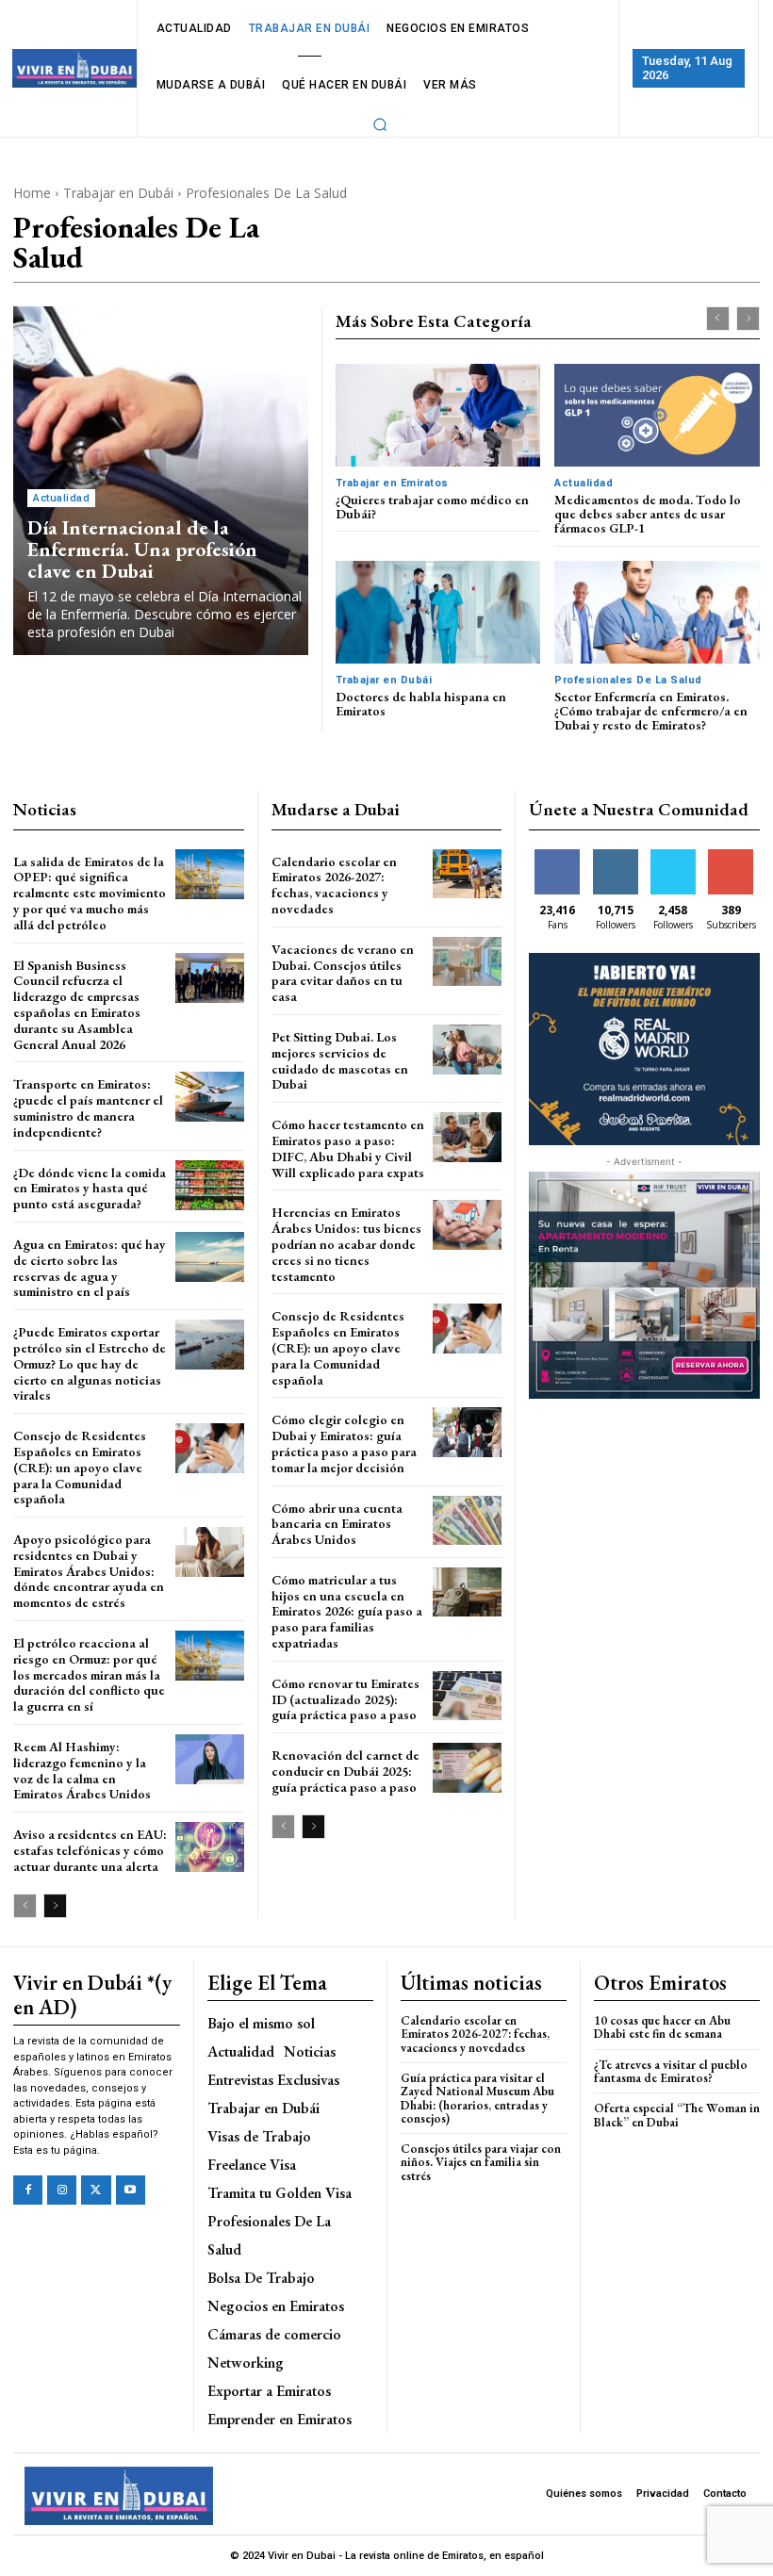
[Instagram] (62, 2190)
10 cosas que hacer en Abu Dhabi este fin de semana (662, 2027)
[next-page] (55, 1906)
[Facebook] (28, 2190)
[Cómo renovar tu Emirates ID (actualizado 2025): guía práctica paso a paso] (467, 1696)
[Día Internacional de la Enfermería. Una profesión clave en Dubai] (161, 481)
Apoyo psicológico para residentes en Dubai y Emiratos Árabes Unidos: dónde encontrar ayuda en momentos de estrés (89, 1571)
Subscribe (732, 856)
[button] (381, 124)
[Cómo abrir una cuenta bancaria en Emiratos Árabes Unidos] (467, 1521)
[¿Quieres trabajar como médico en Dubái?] (438, 415)
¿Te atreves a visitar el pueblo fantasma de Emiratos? (671, 2071)
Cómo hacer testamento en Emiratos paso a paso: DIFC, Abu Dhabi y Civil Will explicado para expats (348, 1148)
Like (558, 856)
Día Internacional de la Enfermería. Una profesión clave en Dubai (142, 549)
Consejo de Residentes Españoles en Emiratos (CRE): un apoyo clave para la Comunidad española (80, 1467)
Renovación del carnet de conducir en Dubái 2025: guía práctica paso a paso (345, 1771)
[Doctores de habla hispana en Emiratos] (438, 612)
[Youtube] (131, 2190)
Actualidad (61, 498)
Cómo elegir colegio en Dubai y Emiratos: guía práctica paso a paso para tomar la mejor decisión (344, 1443)
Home (32, 193)
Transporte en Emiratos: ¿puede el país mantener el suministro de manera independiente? (88, 1108)
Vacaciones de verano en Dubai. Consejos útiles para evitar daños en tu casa (343, 973)
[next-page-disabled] (748, 319)
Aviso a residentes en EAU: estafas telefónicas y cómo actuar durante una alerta (90, 1850)
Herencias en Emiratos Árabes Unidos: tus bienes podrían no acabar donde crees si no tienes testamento (346, 1244)
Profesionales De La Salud (628, 680)
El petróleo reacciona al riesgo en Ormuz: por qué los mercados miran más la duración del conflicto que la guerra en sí (89, 1674)
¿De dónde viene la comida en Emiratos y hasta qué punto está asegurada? (90, 1189)
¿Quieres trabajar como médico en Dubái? (432, 507)
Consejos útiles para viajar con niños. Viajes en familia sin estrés (481, 2162)
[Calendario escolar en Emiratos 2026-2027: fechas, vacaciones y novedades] (467, 874)
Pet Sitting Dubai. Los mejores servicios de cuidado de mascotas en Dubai (340, 1060)
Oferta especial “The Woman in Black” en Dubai (677, 2115)
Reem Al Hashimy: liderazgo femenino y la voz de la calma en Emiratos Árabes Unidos (82, 1770)
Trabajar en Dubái (118, 193)
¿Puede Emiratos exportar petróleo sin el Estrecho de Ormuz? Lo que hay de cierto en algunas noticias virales (90, 1363)
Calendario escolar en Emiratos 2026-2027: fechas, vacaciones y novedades (334, 885)
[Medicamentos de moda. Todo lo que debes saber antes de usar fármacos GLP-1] (657, 415)
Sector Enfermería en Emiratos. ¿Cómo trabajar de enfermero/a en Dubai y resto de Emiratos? (651, 711)
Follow (615, 856)
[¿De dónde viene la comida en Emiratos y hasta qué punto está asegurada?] (210, 1185)
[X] (96, 2190)
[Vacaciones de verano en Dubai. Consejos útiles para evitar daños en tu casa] (467, 962)
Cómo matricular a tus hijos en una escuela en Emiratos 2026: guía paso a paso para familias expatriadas (347, 1611)
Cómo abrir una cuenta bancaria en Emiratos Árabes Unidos (337, 1524)
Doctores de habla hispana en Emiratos (421, 704)
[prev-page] (718, 319)
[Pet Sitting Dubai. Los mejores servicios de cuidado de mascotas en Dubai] (467, 1050)
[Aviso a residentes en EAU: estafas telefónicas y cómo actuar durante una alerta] (210, 1847)
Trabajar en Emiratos (392, 483)
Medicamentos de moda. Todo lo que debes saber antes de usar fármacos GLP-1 (648, 514)
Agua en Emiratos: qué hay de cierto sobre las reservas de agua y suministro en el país (90, 1268)
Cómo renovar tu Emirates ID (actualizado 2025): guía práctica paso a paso (345, 1699)
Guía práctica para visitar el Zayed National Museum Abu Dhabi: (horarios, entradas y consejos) (477, 2098)
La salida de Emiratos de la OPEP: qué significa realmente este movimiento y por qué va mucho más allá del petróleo (90, 893)
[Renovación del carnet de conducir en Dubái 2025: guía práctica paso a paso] (467, 1768)
